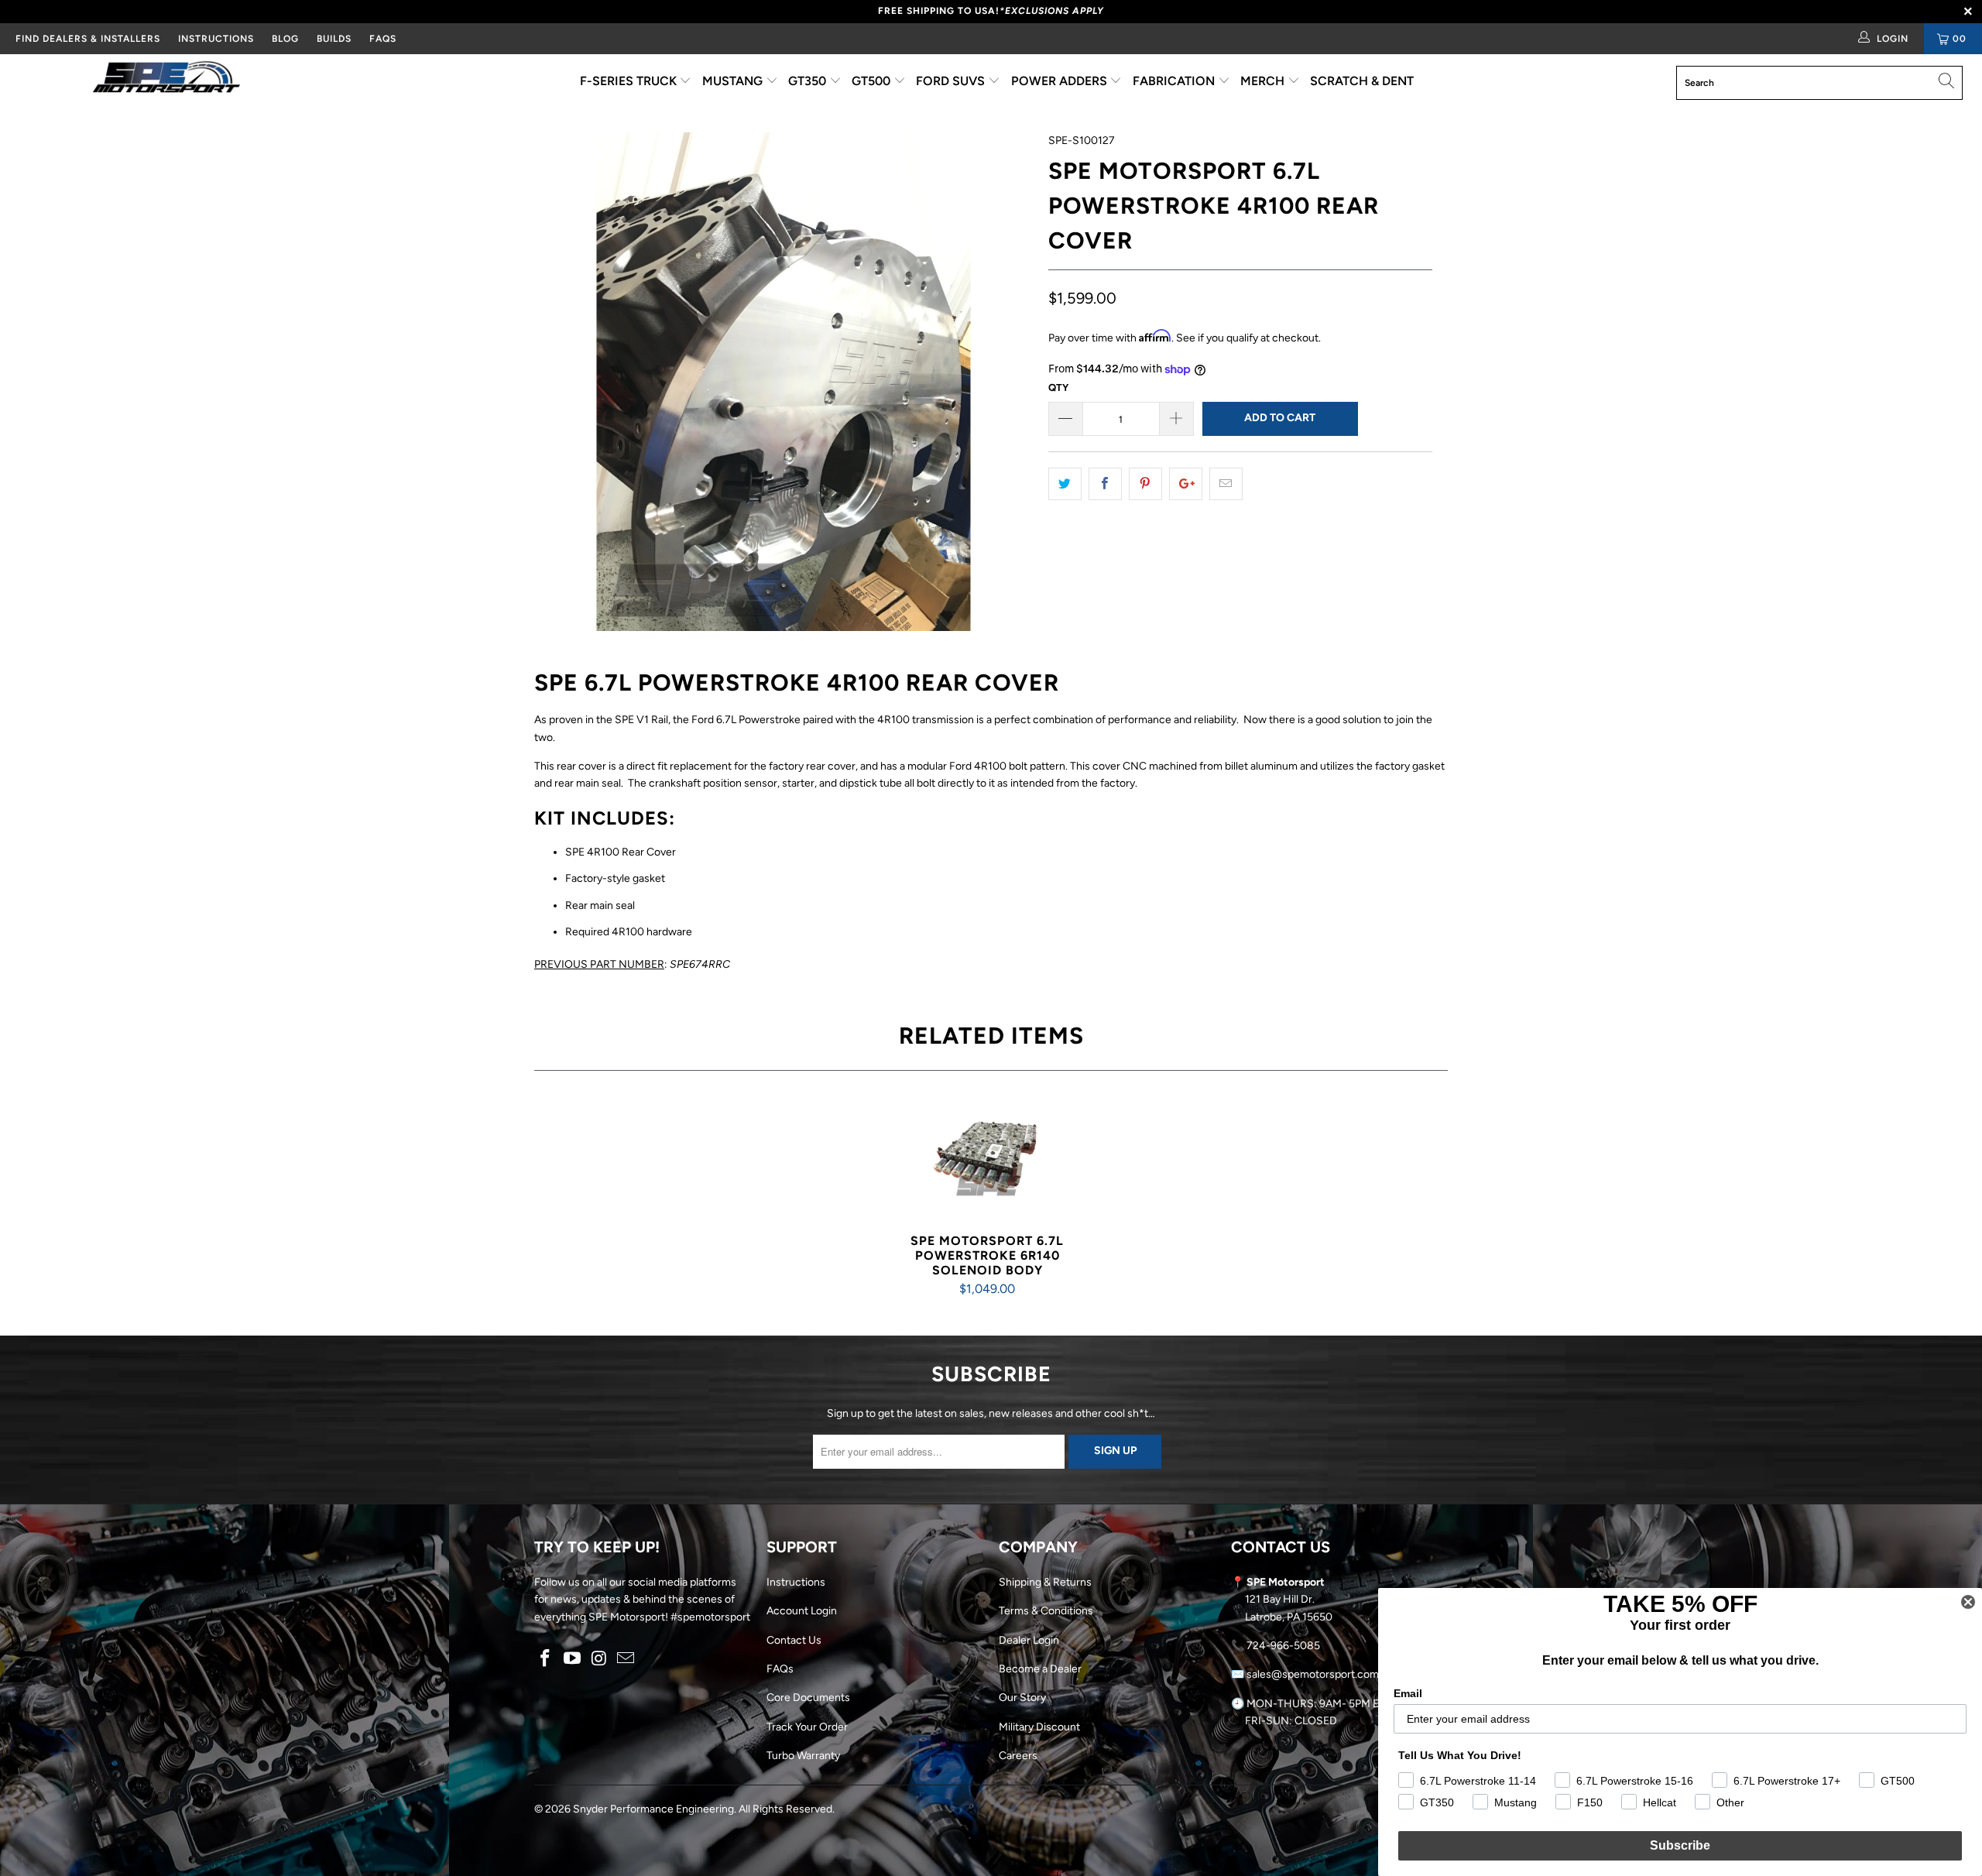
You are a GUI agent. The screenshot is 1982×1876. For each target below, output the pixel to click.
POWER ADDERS (1061, 81)
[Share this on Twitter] (1065, 484)
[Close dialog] (1968, 1602)
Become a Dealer (1040, 1669)
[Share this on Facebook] (1105, 484)
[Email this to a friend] (1226, 484)
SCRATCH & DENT (1362, 81)
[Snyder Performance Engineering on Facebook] (546, 1659)
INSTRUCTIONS (216, 39)
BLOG (285, 39)
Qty (1058, 388)
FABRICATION (1175, 81)
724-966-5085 (1283, 1646)
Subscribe (1680, 1845)
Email (1408, 1693)
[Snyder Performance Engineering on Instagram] (599, 1659)
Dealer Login (1029, 1640)
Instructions (796, 1582)
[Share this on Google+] (1186, 484)
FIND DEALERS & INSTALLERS (88, 39)
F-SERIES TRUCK (630, 81)
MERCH (1264, 81)
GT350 (809, 81)
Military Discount (1039, 1727)
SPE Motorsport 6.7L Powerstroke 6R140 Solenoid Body (987, 1160)
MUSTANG (734, 81)
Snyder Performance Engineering (653, 1809)
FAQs (383, 39)
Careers (1018, 1756)
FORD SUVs (952, 81)
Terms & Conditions (1046, 1611)
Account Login (802, 1611)
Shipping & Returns (1045, 1582)
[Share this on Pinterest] (1145, 484)
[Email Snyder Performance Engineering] (626, 1659)
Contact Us (794, 1640)
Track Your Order (807, 1727)
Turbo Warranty (803, 1756)
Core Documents (808, 1698)
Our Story (1022, 1698)
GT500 (873, 81)
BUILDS (334, 39)
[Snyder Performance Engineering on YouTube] (573, 1659)
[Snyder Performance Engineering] (166, 80)
